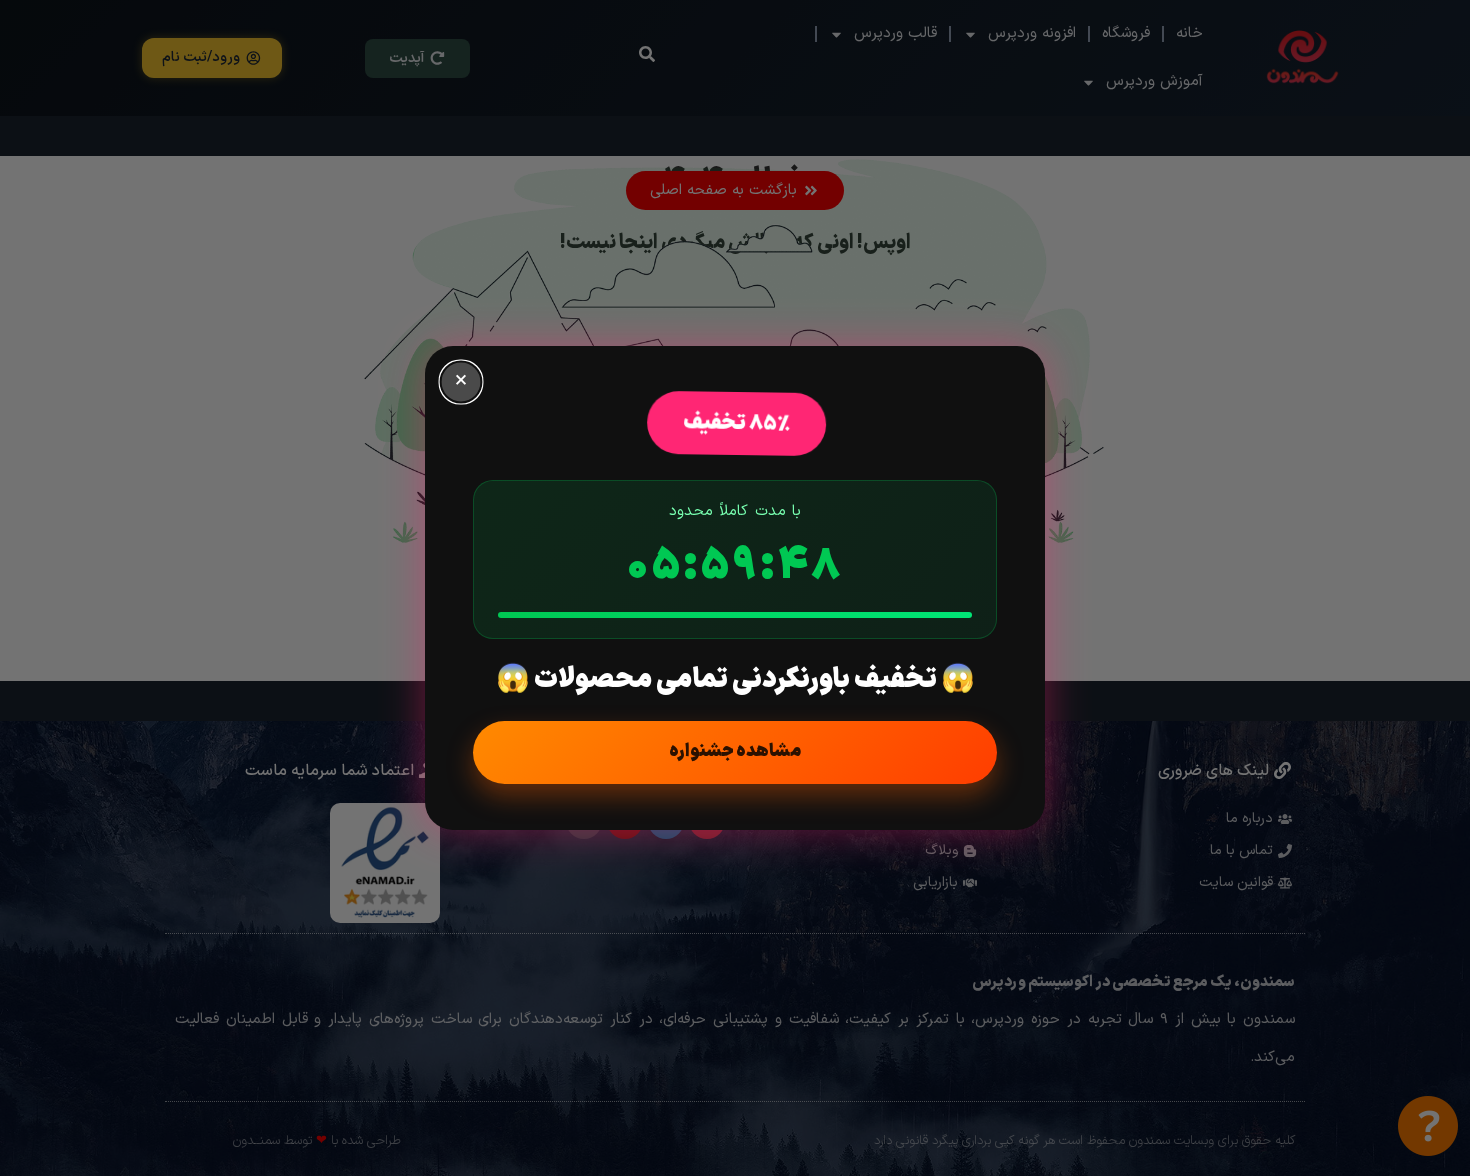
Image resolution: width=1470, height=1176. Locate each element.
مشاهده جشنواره (735, 751)
